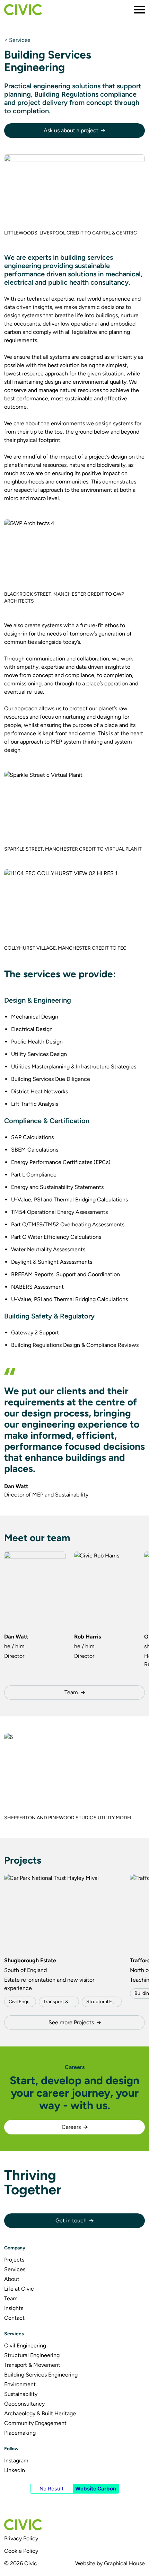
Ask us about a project (71, 130)
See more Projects (71, 2022)
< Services (17, 40)
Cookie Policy (21, 2551)
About (12, 2279)
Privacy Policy (21, 2538)
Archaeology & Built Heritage (40, 2413)
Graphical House (124, 2563)
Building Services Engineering (41, 2375)
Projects (14, 2260)
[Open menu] (139, 10)
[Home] (23, 10)
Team (71, 1692)
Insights (14, 2308)
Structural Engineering (104, 2002)
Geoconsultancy (24, 2404)
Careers (71, 2127)
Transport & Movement (61, 2002)
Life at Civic (19, 2289)
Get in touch (71, 2220)
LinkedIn (15, 2470)
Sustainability (21, 2394)
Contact (14, 2318)
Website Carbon (96, 2489)
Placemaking (20, 2433)
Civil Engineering (22, 2002)
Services (15, 2269)
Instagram (16, 2460)
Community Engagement (35, 2423)
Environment (20, 2384)
